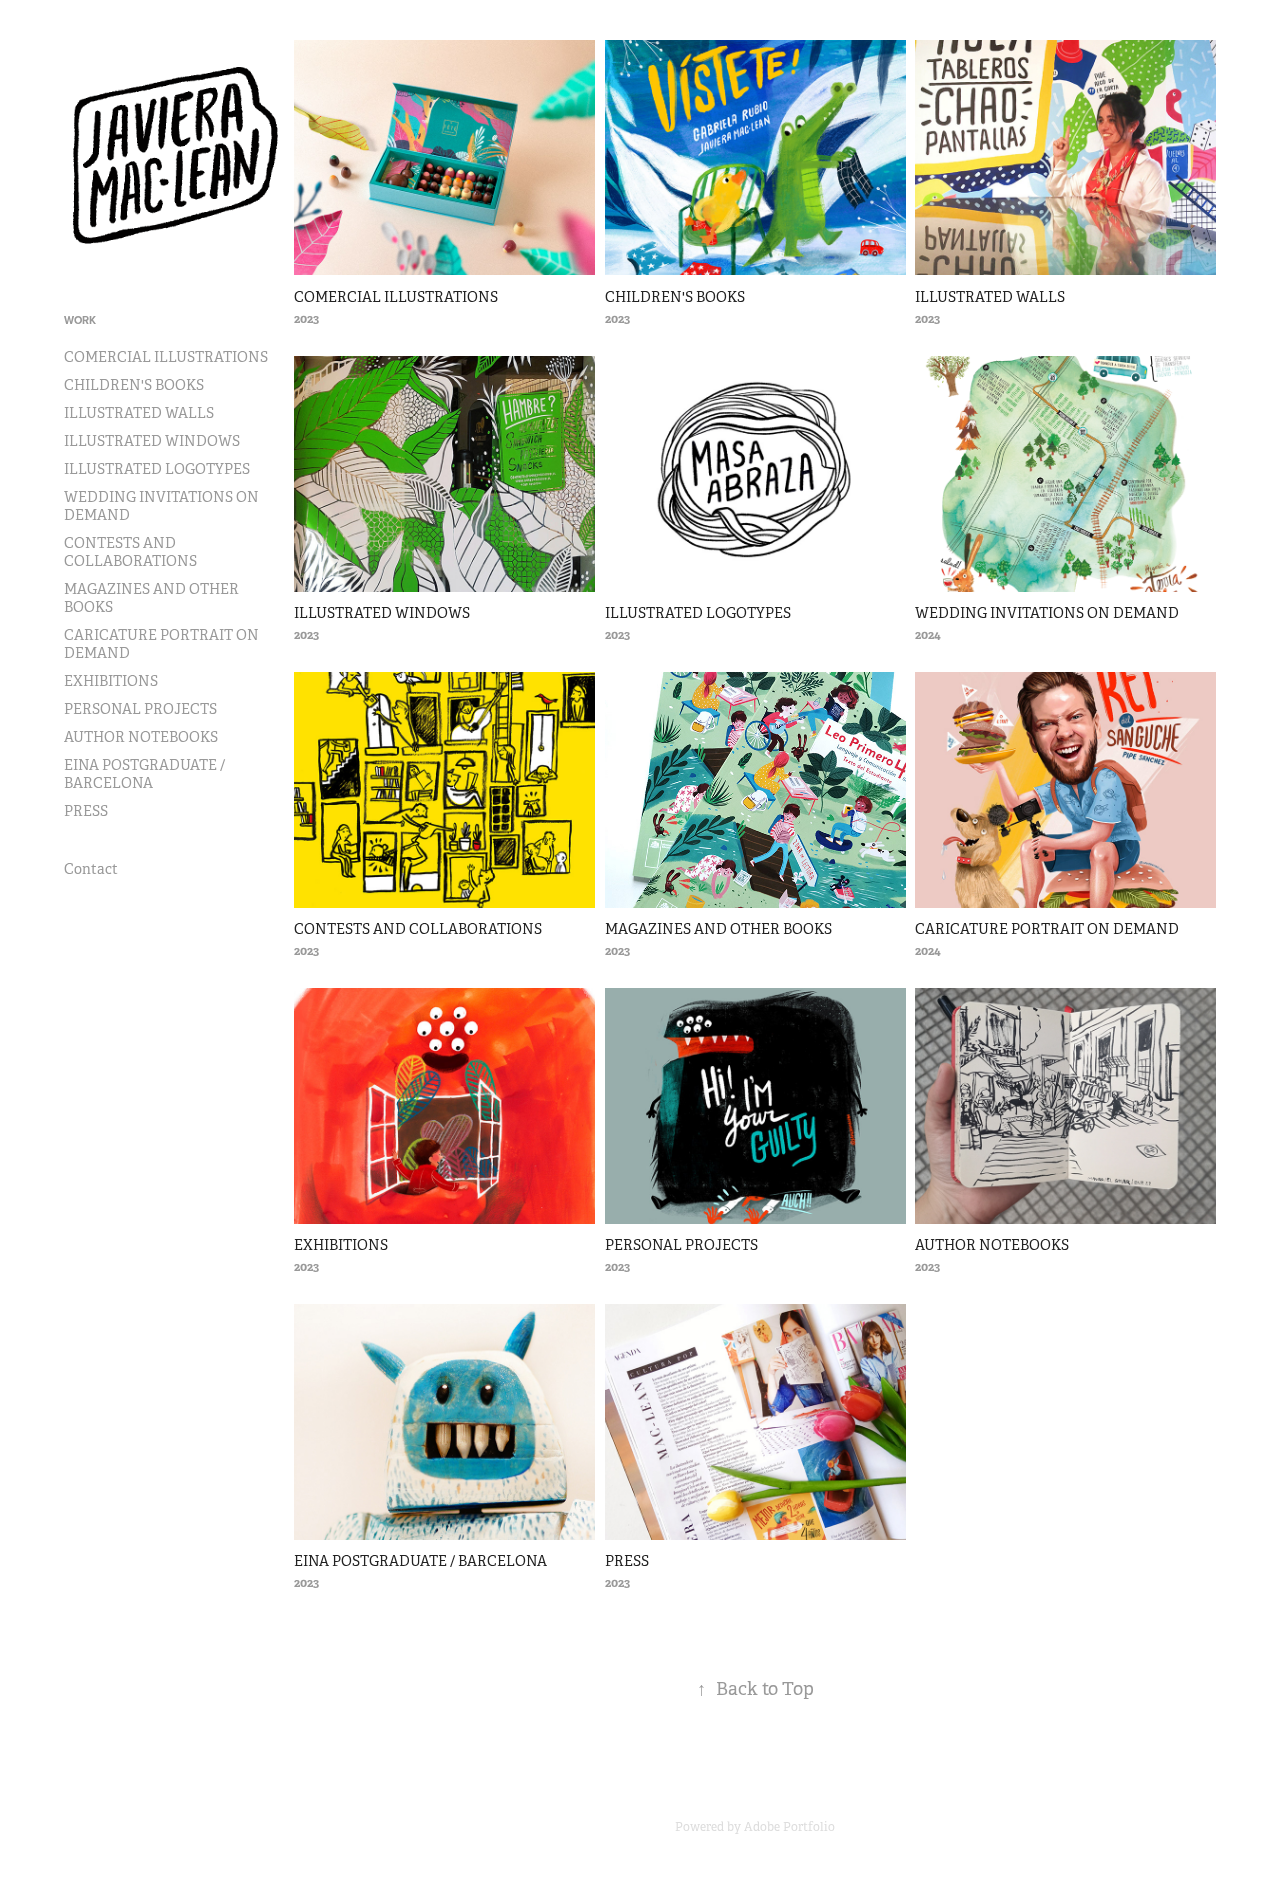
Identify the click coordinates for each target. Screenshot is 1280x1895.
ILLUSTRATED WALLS (139, 413)
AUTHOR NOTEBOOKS (141, 737)
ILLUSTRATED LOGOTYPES (157, 469)
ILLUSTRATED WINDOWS (152, 441)
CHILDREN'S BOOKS (134, 385)
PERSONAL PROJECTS (140, 709)
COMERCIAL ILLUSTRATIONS (166, 357)
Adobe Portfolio (789, 1827)
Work (80, 320)
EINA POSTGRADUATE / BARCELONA (144, 774)
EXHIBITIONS (111, 681)
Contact (91, 869)
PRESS (86, 811)
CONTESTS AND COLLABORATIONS (130, 552)
